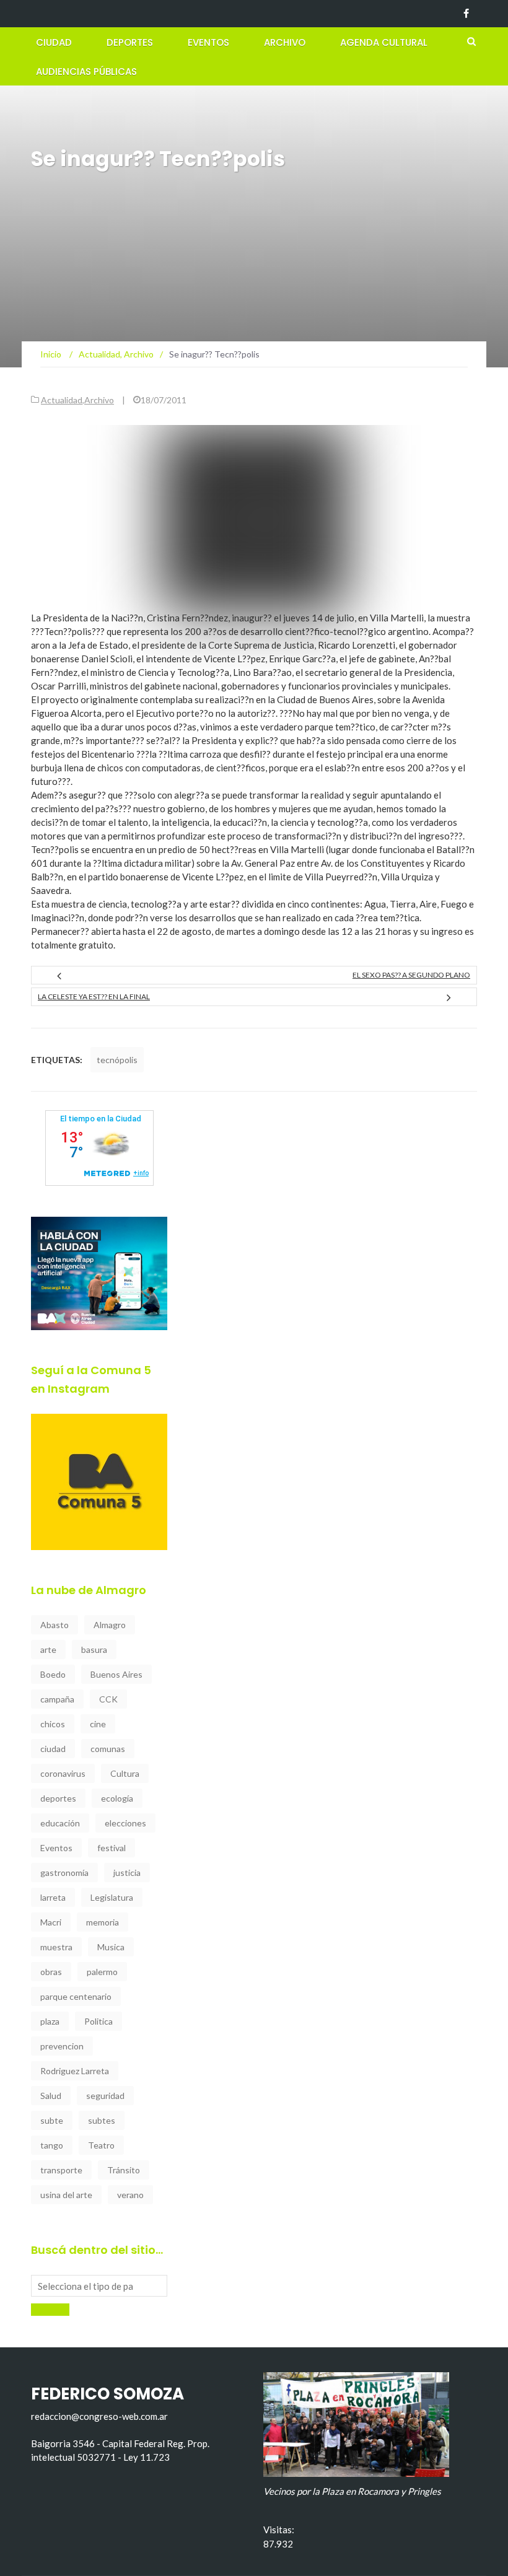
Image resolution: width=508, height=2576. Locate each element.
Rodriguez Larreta (75, 2071)
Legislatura (112, 1897)
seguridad (105, 2096)
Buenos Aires (116, 1674)
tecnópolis (117, 1060)
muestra (56, 1947)
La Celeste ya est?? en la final (94, 997)
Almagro (110, 1625)
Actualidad (62, 400)
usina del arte (66, 2195)
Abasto (55, 1625)
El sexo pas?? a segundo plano (411, 975)
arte (48, 1649)
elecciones (125, 1823)
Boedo (53, 1674)
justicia (127, 1873)
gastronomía (64, 1873)
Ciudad (54, 42)
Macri (51, 1922)
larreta (53, 1897)
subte (52, 2120)
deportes (58, 1798)
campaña (57, 1699)
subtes (102, 2120)
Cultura (125, 1773)
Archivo (285, 42)
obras (51, 1972)
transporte (61, 2170)
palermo (102, 1972)
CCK (108, 1699)
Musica (111, 1947)
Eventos (208, 42)
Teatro (101, 2145)
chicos (53, 1724)
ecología (117, 1798)
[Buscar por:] (99, 2286)
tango (52, 2145)
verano (130, 2195)
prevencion (62, 2046)
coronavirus (63, 1773)
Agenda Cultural (384, 42)
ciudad (53, 1749)
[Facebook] (466, 14)
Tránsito (124, 2170)
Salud (51, 2096)
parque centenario (76, 1996)
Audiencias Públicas (86, 72)
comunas (108, 1749)
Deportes (130, 42)
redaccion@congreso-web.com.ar (99, 2416)
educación (60, 1823)
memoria (103, 1922)
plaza (50, 2021)
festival (112, 1848)
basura (94, 1649)
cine (98, 1724)
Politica (99, 2021)
